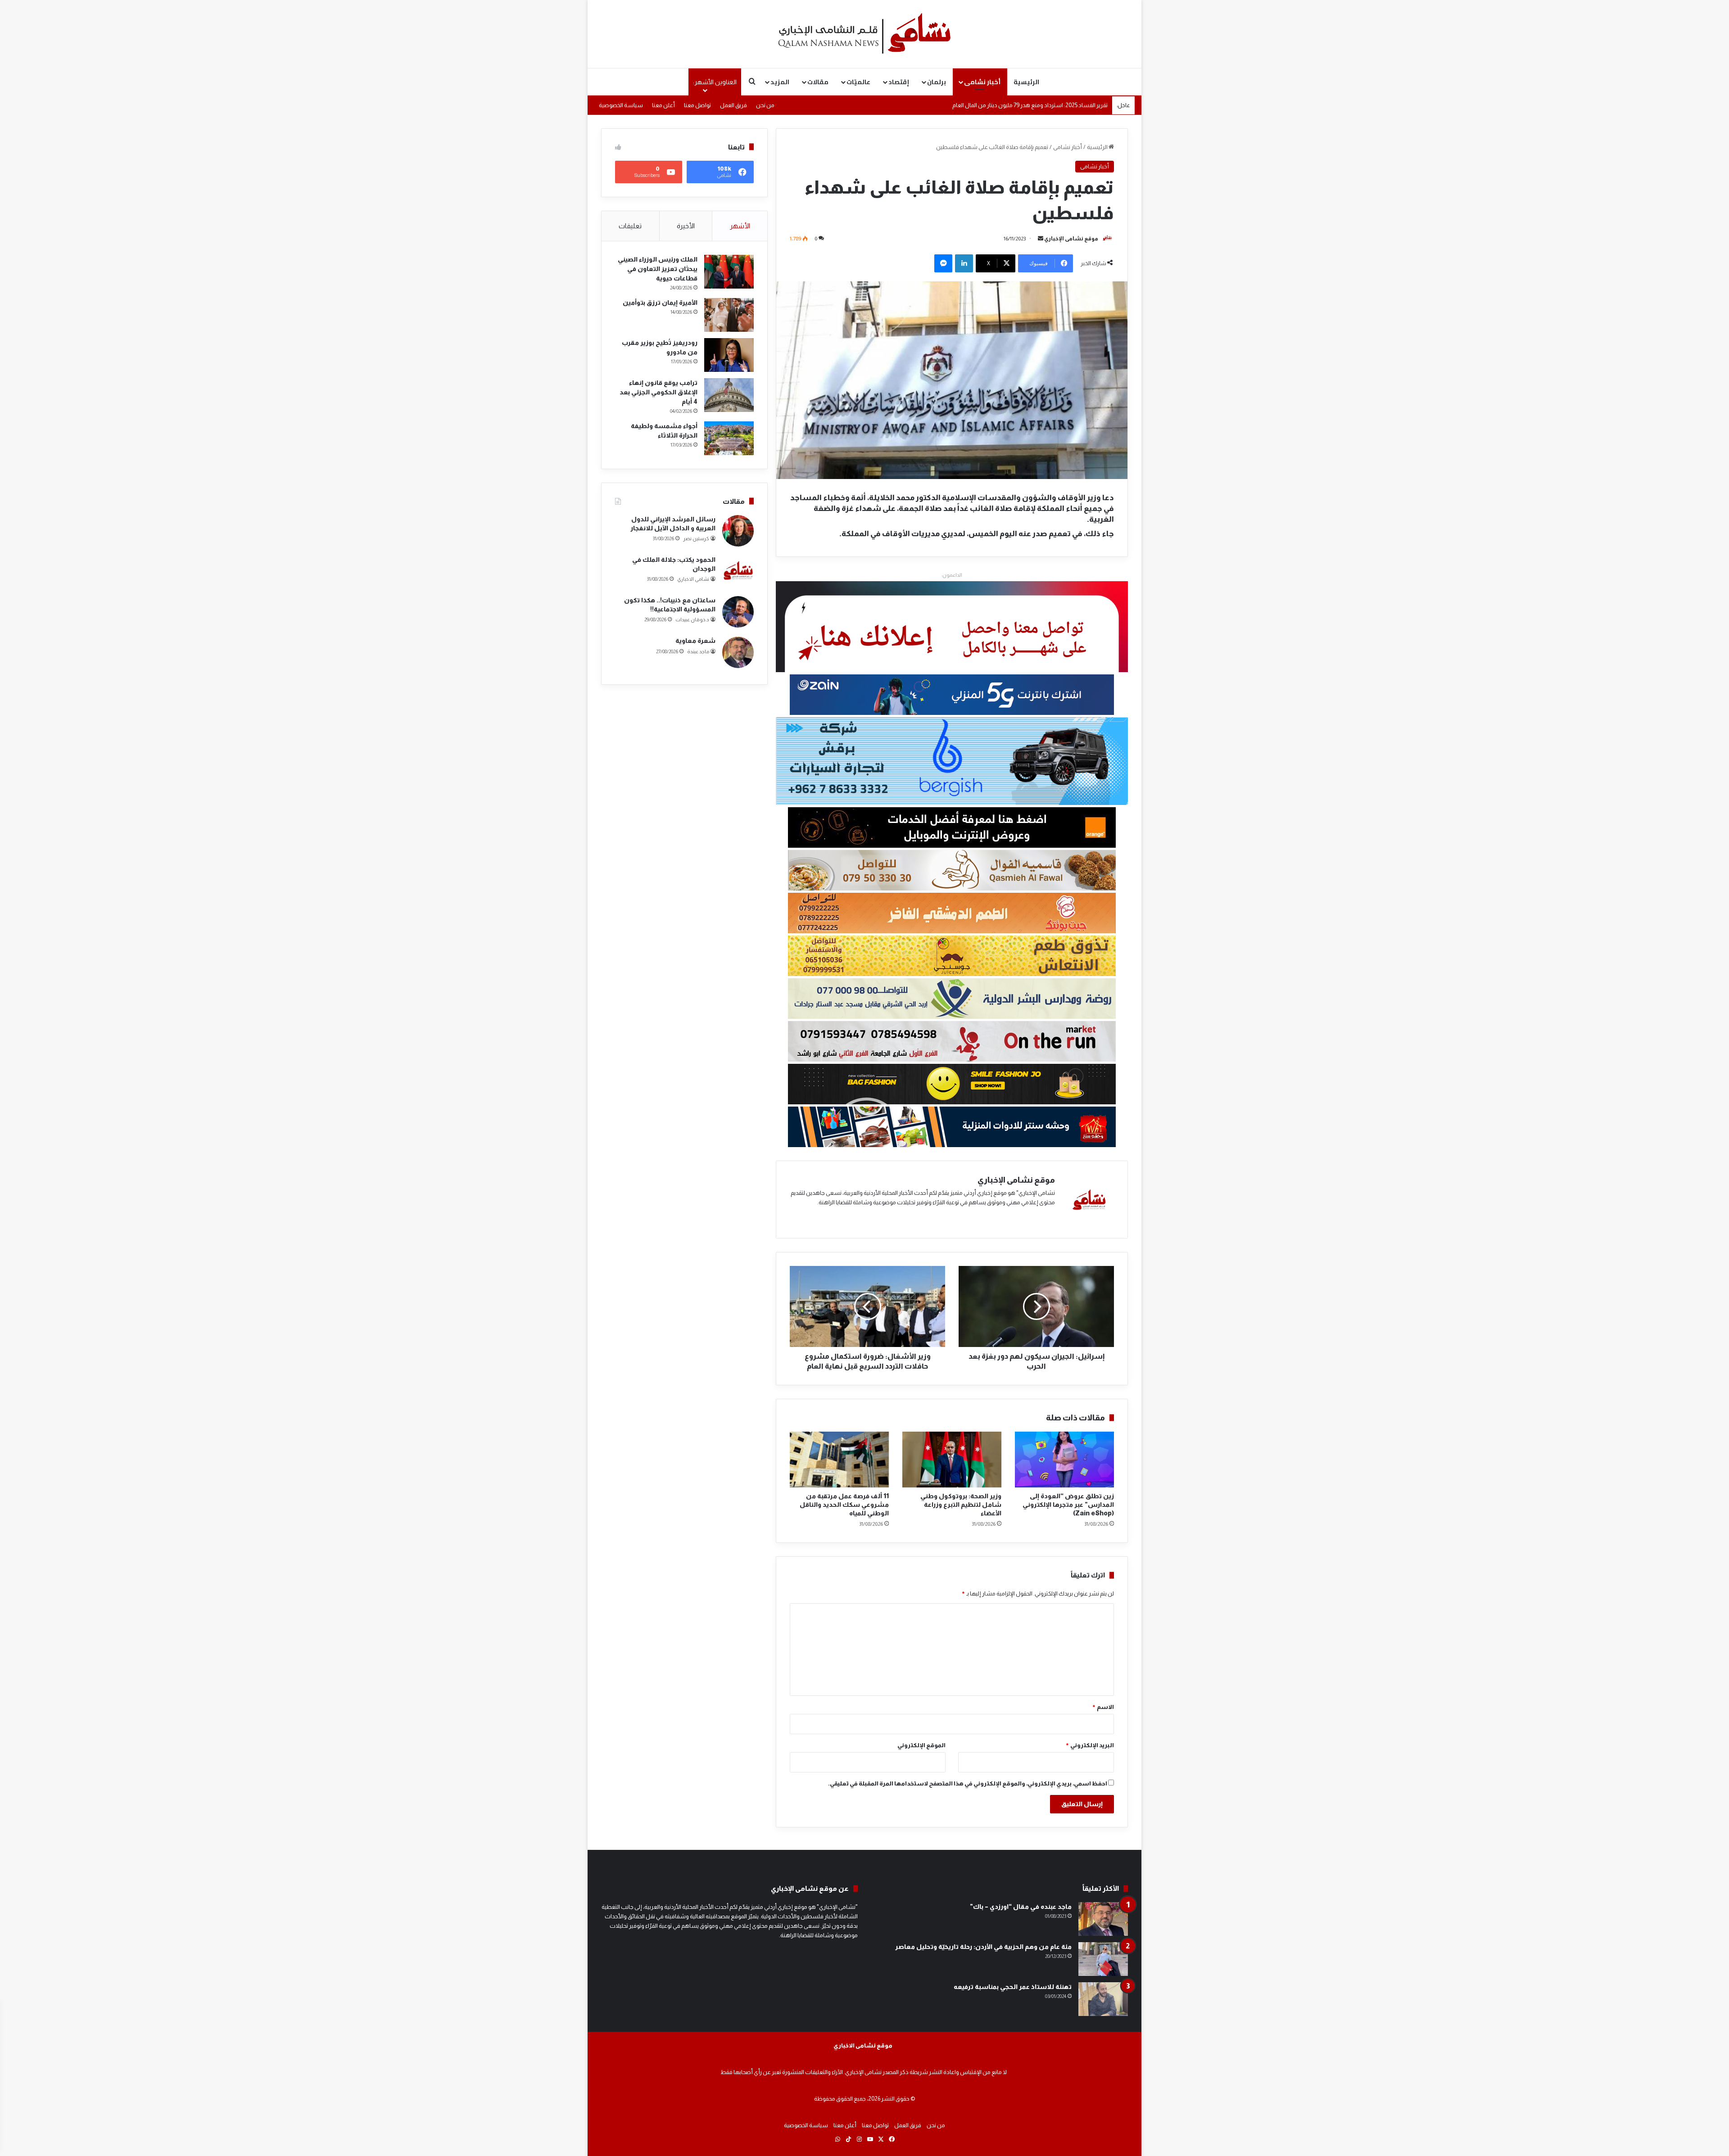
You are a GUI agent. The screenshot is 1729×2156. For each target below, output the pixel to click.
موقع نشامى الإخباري (1071, 239)
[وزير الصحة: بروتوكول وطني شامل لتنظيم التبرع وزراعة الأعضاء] (952, 1460)
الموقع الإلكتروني (921, 1745)
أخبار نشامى (982, 82)
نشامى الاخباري (693, 579)
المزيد (780, 82)
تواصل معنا (697, 105)
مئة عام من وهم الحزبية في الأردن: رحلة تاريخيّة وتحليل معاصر (983, 1947)
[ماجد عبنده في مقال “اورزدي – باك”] (1103, 1919)
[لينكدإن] (964, 263)
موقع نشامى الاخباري (863, 2045)
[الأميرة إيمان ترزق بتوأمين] (729, 315)
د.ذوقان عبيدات (692, 619)
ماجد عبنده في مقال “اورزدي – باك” (1021, 1907)
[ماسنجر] (943, 263)
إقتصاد (899, 82)
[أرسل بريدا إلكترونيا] (1041, 239)
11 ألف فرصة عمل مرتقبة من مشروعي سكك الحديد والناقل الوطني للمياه (844, 1505)
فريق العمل (733, 105)
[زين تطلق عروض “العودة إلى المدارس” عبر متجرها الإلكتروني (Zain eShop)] (1064, 1460)
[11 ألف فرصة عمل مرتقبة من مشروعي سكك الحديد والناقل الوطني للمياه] (839, 1460)
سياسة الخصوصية (621, 105)
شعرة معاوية (695, 641)
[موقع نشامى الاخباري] (864, 34)
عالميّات (858, 82)
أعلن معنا (663, 105)
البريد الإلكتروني (1090, 1745)
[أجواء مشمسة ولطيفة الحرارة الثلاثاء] (729, 438)
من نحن (765, 105)
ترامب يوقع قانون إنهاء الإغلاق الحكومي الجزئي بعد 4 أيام (659, 392)
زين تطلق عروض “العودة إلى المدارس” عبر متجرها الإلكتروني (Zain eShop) (1068, 1505)
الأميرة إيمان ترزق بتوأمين (660, 303)
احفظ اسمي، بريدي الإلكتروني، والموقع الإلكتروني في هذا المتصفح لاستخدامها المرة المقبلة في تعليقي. (968, 1783)
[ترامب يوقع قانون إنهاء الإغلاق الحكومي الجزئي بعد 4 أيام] (729, 395)
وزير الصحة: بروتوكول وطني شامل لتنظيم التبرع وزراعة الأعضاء (961, 1505)
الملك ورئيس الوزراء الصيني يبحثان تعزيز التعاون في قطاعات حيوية (658, 269)
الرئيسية (1026, 82)
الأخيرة (686, 226)
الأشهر (740, 226)
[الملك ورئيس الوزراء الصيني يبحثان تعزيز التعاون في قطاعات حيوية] (729, 272)
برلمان (937, 82)
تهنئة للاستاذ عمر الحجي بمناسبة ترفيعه (1013, 1987)
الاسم (1103, 1707)
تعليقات (630, 226)
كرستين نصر (696, 538)
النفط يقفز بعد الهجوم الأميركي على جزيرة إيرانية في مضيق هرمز (1034, 105)
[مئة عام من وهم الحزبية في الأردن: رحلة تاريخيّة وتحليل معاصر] (1103, 1959)
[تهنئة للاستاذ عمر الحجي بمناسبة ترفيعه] (1103, 1999)
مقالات (818, 82)
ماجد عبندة (698, 651)
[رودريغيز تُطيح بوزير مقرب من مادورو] (729, 355)
